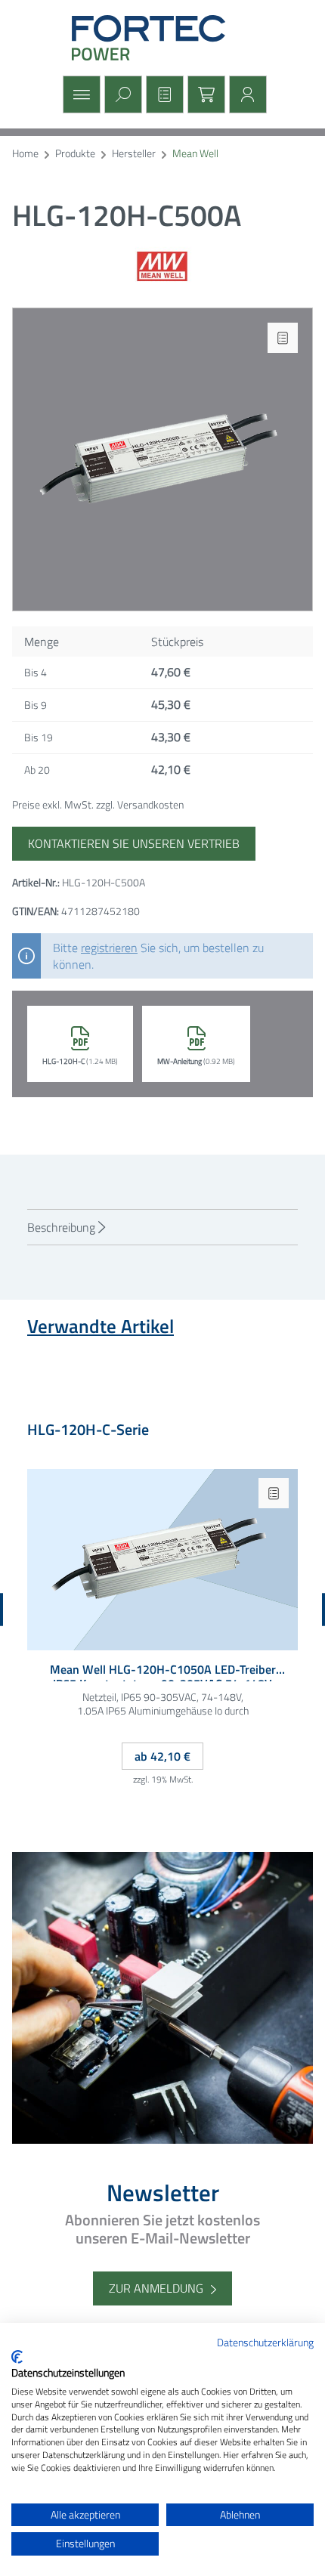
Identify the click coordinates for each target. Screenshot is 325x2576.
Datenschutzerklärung (265, 2342)
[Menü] (80, 94)
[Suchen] (121, 94)
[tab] (162, 1227)
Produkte (75, 154)
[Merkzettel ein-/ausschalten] (283, 338)
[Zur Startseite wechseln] (162, 38)
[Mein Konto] (246, 94)
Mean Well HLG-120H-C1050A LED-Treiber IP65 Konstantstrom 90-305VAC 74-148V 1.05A (163, 1672)
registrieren (109, 948)
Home (25, 154)
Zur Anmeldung (156, 2288)
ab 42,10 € (162, 1756)
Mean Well (195, 154)
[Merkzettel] (163, 94)
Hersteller (134, 154)
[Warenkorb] (204, 94)
